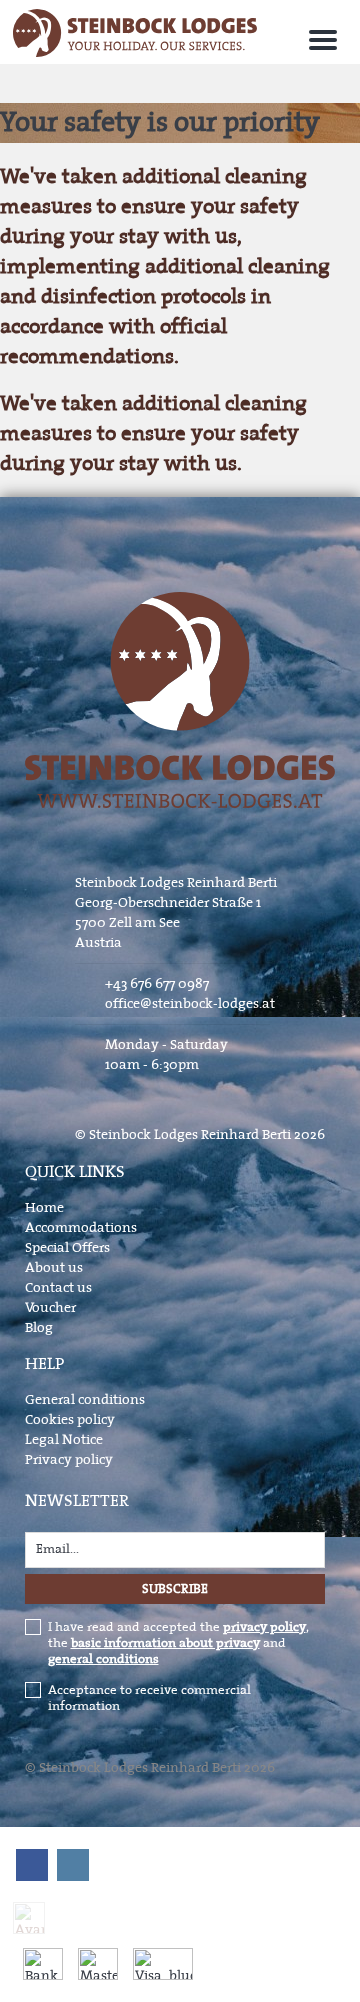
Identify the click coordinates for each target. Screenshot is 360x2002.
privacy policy (264, 1627)
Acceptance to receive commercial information (149, 1698)
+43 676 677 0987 (157, 983)
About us (54, 1267)
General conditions (85, 1399)
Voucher (50, 1307)
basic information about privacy (165, 1643)
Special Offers (67, 1247)
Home (44, 1207)
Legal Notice (64, 1439)
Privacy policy (69, 1459)
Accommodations (81, 1227)
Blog (39, 1327)
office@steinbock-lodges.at (190, 1003)
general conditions (103, 1659)
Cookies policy (70, 1419)
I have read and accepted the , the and (178, 1643)
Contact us (58, 1287)
